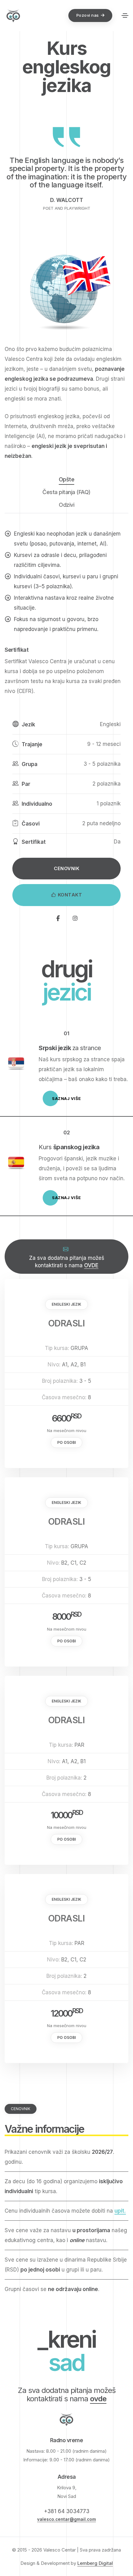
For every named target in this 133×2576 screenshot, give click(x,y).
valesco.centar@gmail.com (66, 2519)
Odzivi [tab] (66, 505)
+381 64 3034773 (67, 2511)
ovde (98, 2399)
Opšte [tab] (67, 479)
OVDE (91, 1265)
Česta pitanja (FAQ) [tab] (66, 492)
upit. (120, 2211)
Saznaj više (66, 1098)
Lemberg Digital (95, 2563)
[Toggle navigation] (125, 15)
